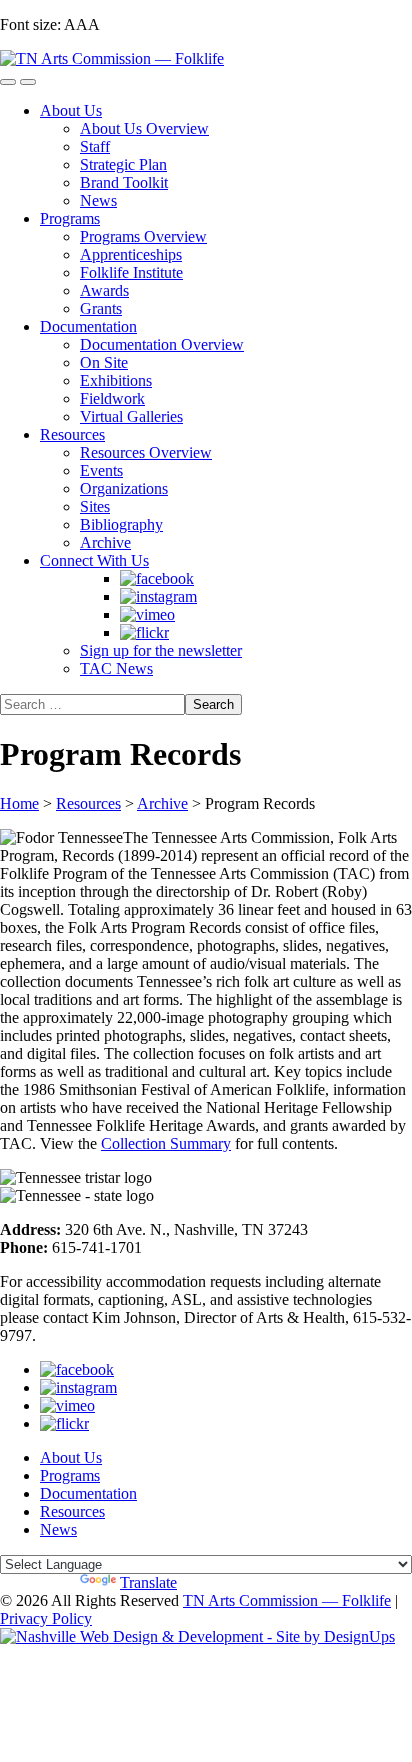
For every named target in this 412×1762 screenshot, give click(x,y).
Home (19, 803)
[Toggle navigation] (8, 82)
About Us (71, 110)
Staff (95, 146)
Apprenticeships (131, 254)
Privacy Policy (46, 1618)
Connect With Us (94, 560)
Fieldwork (112, 398)
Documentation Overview (162, 344)
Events (101, 470)
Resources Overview (146, 452)
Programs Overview (143, 236)
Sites (95, 506)
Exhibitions (116, 380)
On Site (104, 362)
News (98, 200)
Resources (72, 434)
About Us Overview (144, 128)
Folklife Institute (131, 272)
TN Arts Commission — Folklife (287, 1600)
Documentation (88, 326)
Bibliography (121, 524)
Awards (104, 290)
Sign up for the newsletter (161, 650)
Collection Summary (166, 1143)
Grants (101, 308)
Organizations (124, 488)
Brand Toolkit (124, 182)
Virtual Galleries (131, 416)
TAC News (116, 668)
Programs (70, 218)
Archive (105, 542)
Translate (148, 1582)
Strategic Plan (123, 164)
